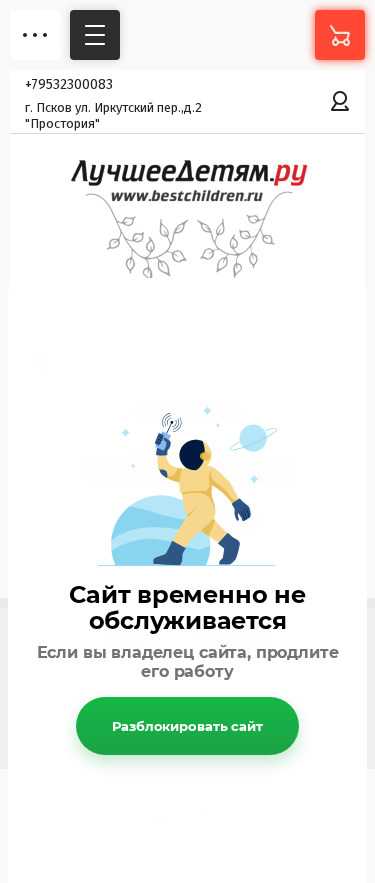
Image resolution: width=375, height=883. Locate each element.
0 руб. (340, 35)
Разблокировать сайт (187, 726)
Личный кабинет (340, 101)
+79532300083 (69, 84)
